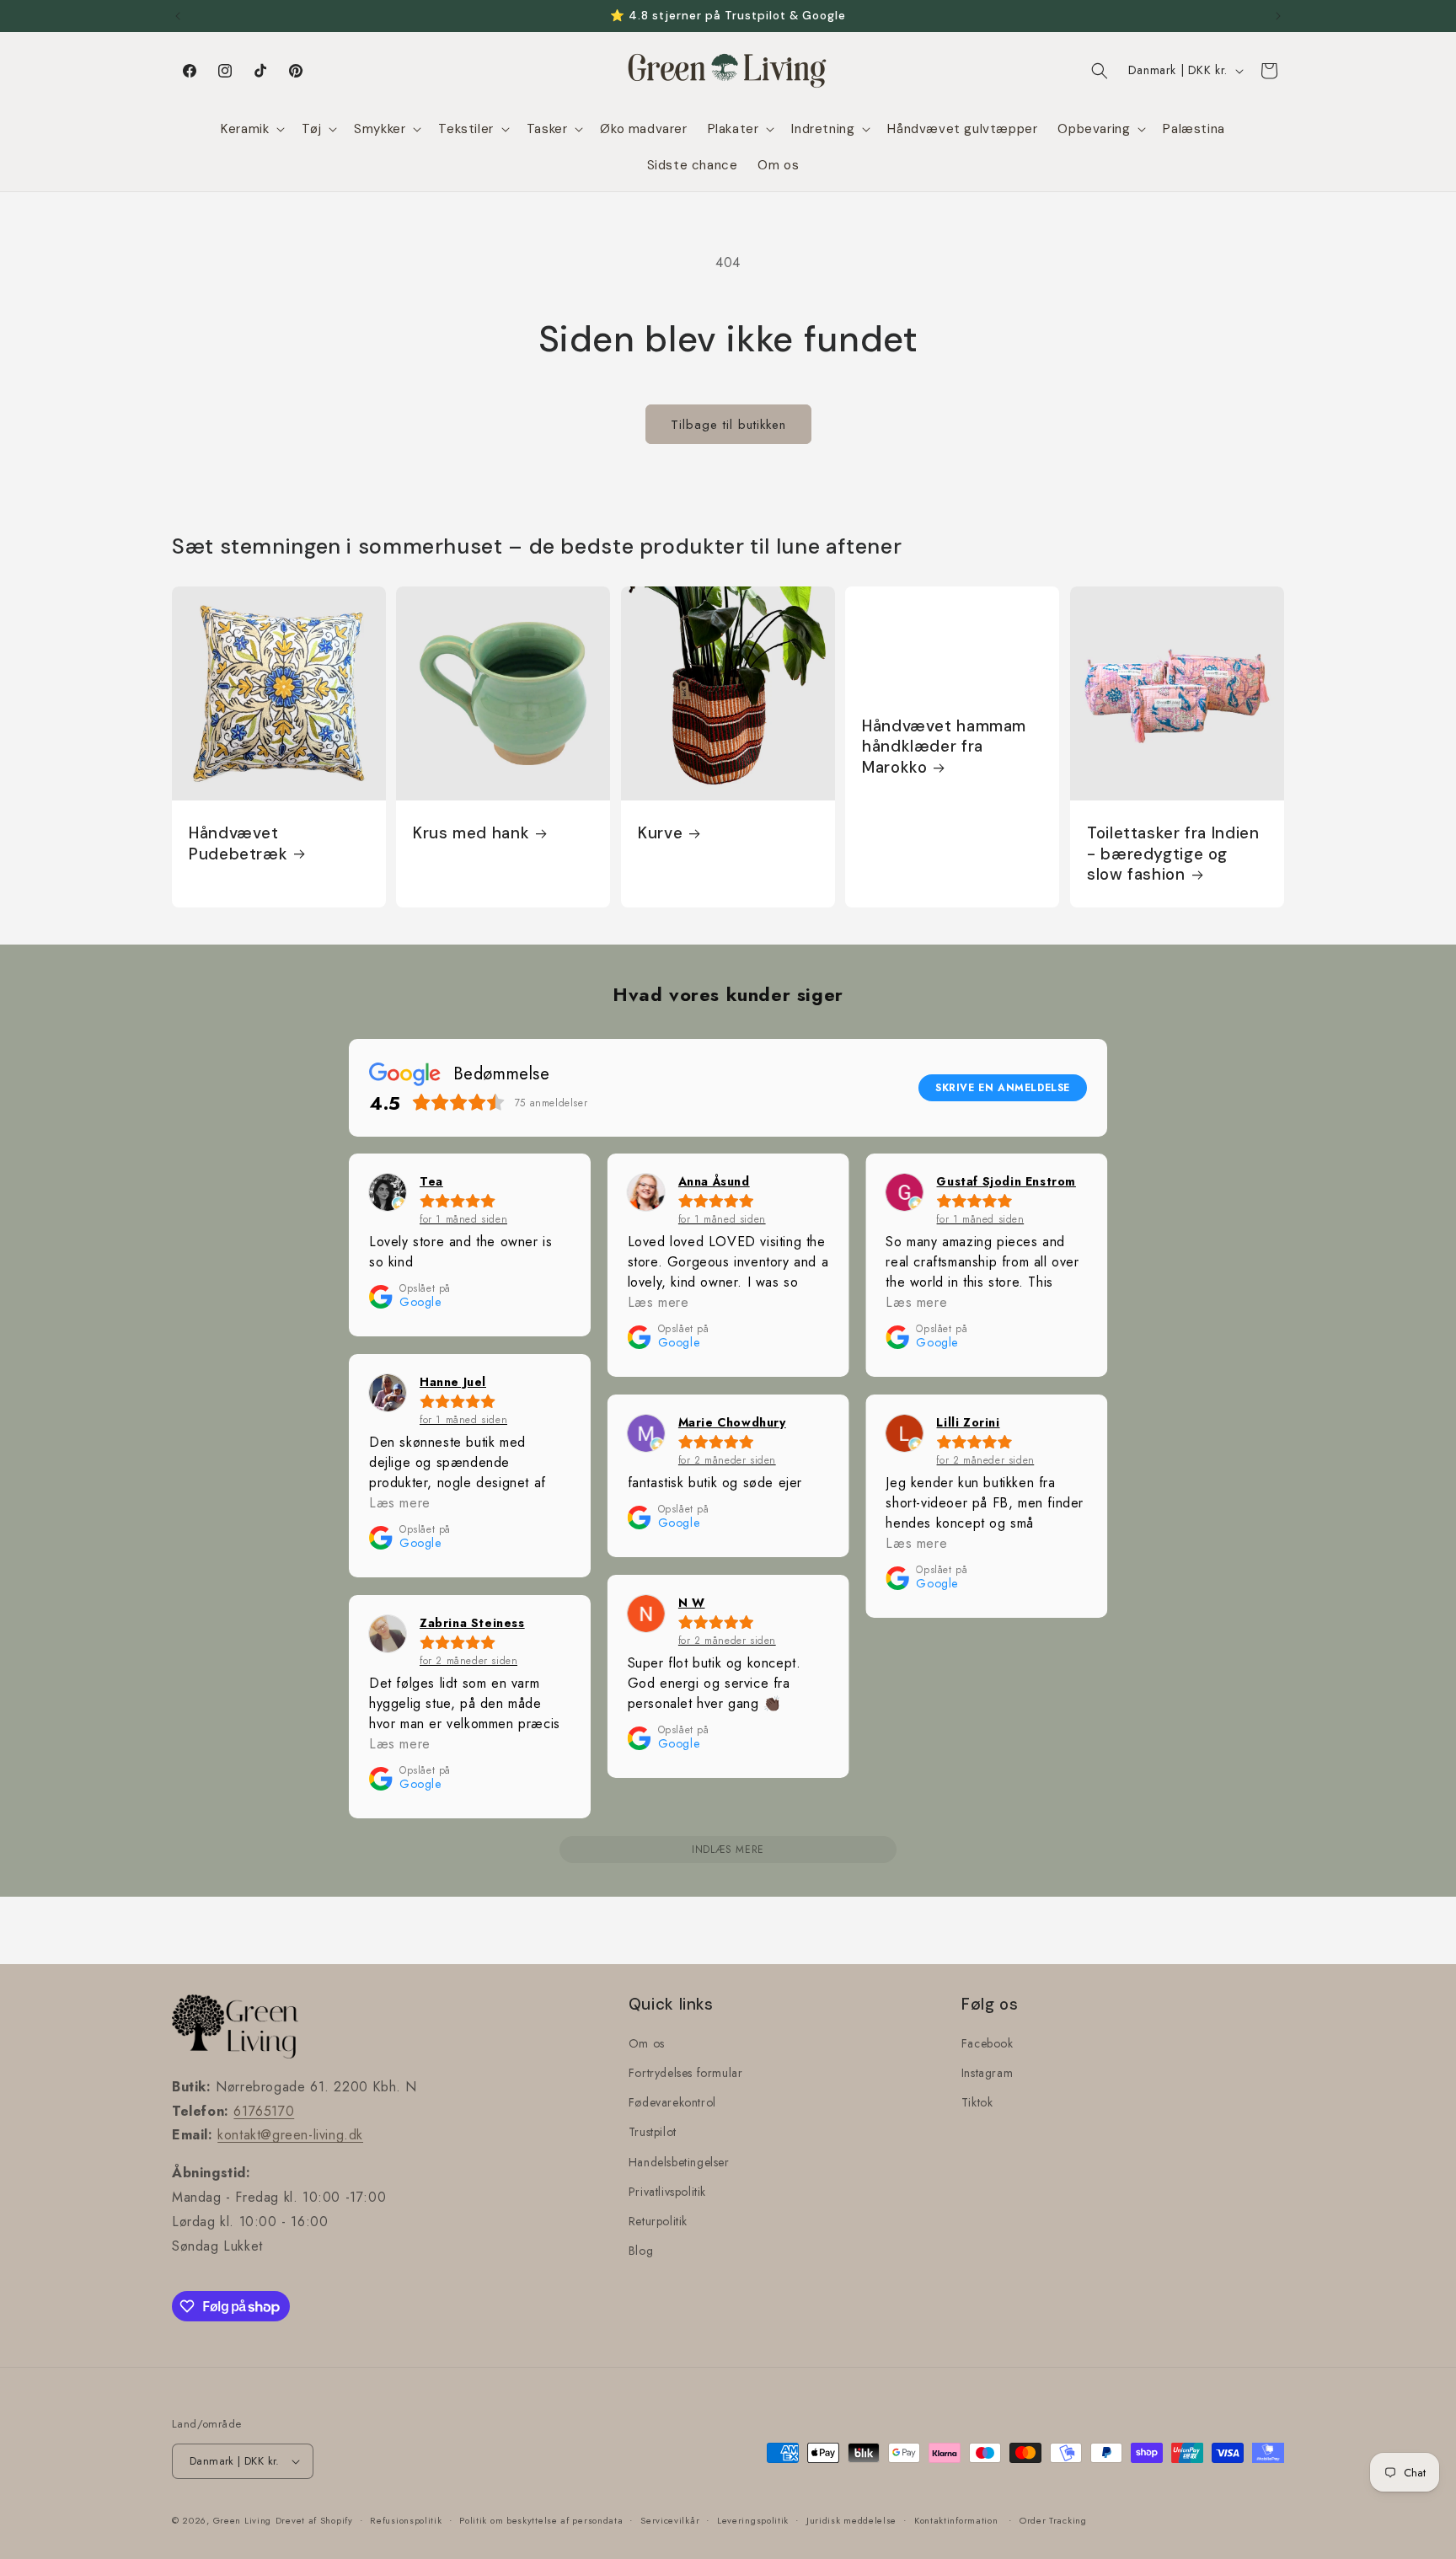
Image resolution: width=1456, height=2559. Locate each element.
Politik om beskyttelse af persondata (541, 2520)
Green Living (242, 2520)
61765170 (264, 2111)
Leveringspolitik (753, 2520)
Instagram (987, 2073)
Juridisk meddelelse (851, 2520)
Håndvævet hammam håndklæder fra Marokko (944, 747)
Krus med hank (471, 833)
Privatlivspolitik (667, 2192)
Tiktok (977, 2102)
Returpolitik (658, 2221)
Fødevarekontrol (672, 2102)
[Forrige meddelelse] (178, 16)
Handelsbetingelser (679, 2162)
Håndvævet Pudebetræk (238, 843)
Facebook (988, 2043)
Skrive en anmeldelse (1003, 1088)
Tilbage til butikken (728, 425)
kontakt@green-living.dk (290, 2135)
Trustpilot (653, 2132)
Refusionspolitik (406, 2520)
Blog (641, 2251)
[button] (251, 130)
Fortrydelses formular (686, 2073)
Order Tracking (1053, 2520)
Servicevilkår (670, 2520)
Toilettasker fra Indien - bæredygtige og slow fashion (1173, 854)
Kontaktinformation (956, 2520)
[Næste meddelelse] (1278, 16)
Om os (647, 2043)
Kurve (660, 833)
